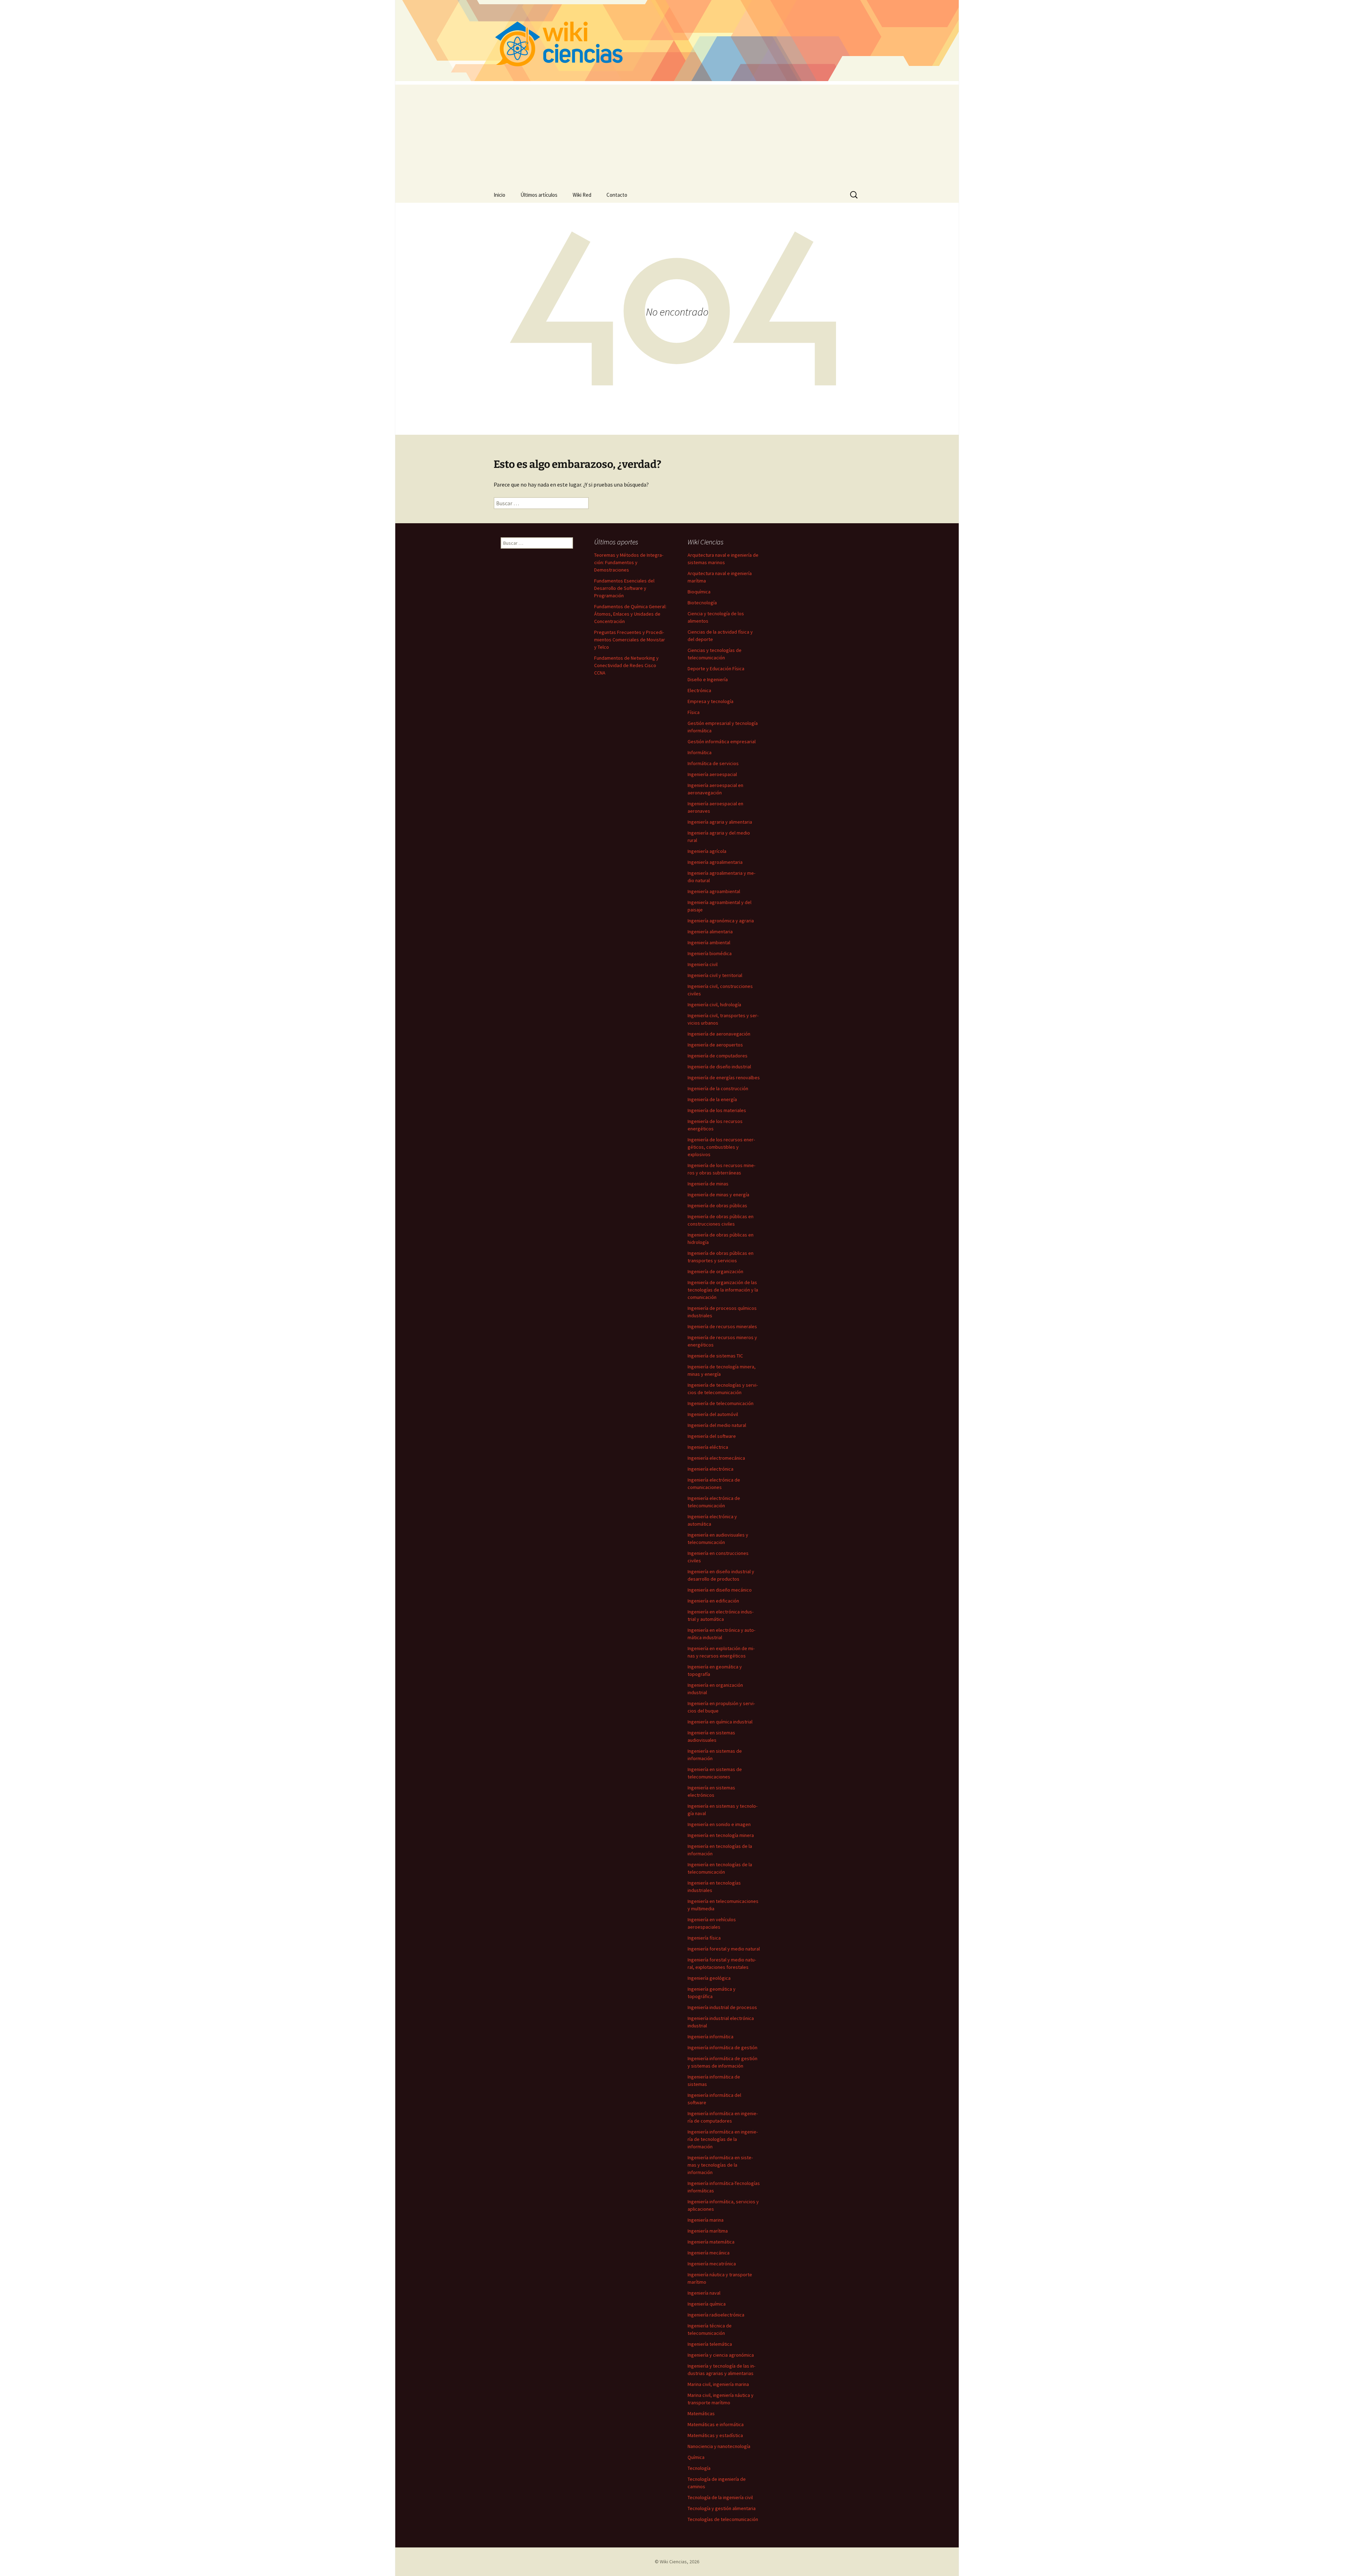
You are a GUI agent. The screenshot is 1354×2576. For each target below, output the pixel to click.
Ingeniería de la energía (712, 1099)
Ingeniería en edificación (713, 1601)
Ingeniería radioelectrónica (716, 2315)
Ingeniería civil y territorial (715, 975)
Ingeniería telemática (710, 2344)
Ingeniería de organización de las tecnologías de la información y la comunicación (723, 1290)
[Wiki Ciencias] (677, 41)
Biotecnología (702, 603)
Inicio (499, 195)
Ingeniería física (704, 1938)
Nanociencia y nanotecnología (719, 2446)
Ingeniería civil (703, 964)
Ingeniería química (707, 2304)
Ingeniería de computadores (718, 1056)
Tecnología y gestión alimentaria (722, 2508)
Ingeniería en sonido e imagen (719, 1824)
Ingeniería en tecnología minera (721, 1835)
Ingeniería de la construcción (718, 1088)
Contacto (617, 195)
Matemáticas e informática (716, 2424)
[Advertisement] (677, 134)
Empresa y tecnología (710, 701)
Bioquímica (699, 592)
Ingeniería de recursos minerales (722, 1326)
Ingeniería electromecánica (716, 1458)
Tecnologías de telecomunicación (723, 2519)
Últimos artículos (539, 195)
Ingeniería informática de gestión (722, 2047)
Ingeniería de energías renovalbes (724, 1078)
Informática (700, 752)
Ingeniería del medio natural (717, 1425)
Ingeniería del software (712, 1436)
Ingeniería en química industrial (720, 1722)
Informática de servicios (713, 763)
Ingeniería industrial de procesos (722, 2007)
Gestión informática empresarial (722, 741)
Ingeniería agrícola (707, 851)
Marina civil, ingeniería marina (718, 2384)
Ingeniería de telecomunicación (721, 1403)
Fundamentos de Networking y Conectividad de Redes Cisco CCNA (626, 665)
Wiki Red (582, 195)
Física (694, 712)
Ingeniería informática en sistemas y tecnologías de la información (720, 2165)
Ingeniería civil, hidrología (714, 1005)
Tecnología (699, 2468)
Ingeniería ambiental (709, 942)
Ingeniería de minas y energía (718, 1195)
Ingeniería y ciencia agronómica (721, 2355)
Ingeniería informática (710, 2037)
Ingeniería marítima (708, 2231)
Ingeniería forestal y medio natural (724, 1949)
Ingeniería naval (704, 2293)
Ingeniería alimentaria (710, 932)
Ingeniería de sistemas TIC (715, 1356)
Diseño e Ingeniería (708, 679)
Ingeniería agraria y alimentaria (720, 822)
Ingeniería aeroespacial (712, 774)
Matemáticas (701, 2413)
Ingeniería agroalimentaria (715, 862)
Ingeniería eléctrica (708, 1447)
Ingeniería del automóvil (713, 1414)
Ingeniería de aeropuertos (715, 1045)
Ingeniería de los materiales (717, 1110)
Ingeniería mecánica (709, 2253)
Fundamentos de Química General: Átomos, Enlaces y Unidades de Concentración (630, 614)
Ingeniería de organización (715, 1271)
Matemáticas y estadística (715, 2435)
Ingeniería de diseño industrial (719, 1067)
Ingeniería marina (706, 2220)
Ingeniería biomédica (710, 953)
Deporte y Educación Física (716, 669)
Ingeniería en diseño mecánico (720, 1590)
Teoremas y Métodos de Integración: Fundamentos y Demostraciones (629, 562)
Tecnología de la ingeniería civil (720, 2497)
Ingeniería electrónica (710, 1469)
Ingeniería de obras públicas (717, 1205)
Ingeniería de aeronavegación (719, 1034)
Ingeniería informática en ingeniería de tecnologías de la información (723, 2139)
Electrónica (699, 690)
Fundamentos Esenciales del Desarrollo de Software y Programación (624, 588)
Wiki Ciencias (673, 2562)
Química (696, 2457)
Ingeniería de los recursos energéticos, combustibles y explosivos (721, 1147)
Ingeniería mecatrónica (712, 2264)
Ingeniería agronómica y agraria (721, 921)
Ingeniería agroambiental (714, 891)
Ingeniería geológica (709, 1978)
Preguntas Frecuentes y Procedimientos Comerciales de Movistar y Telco (630, 640)
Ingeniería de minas (708, 1184)
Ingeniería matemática (711, 2242)
